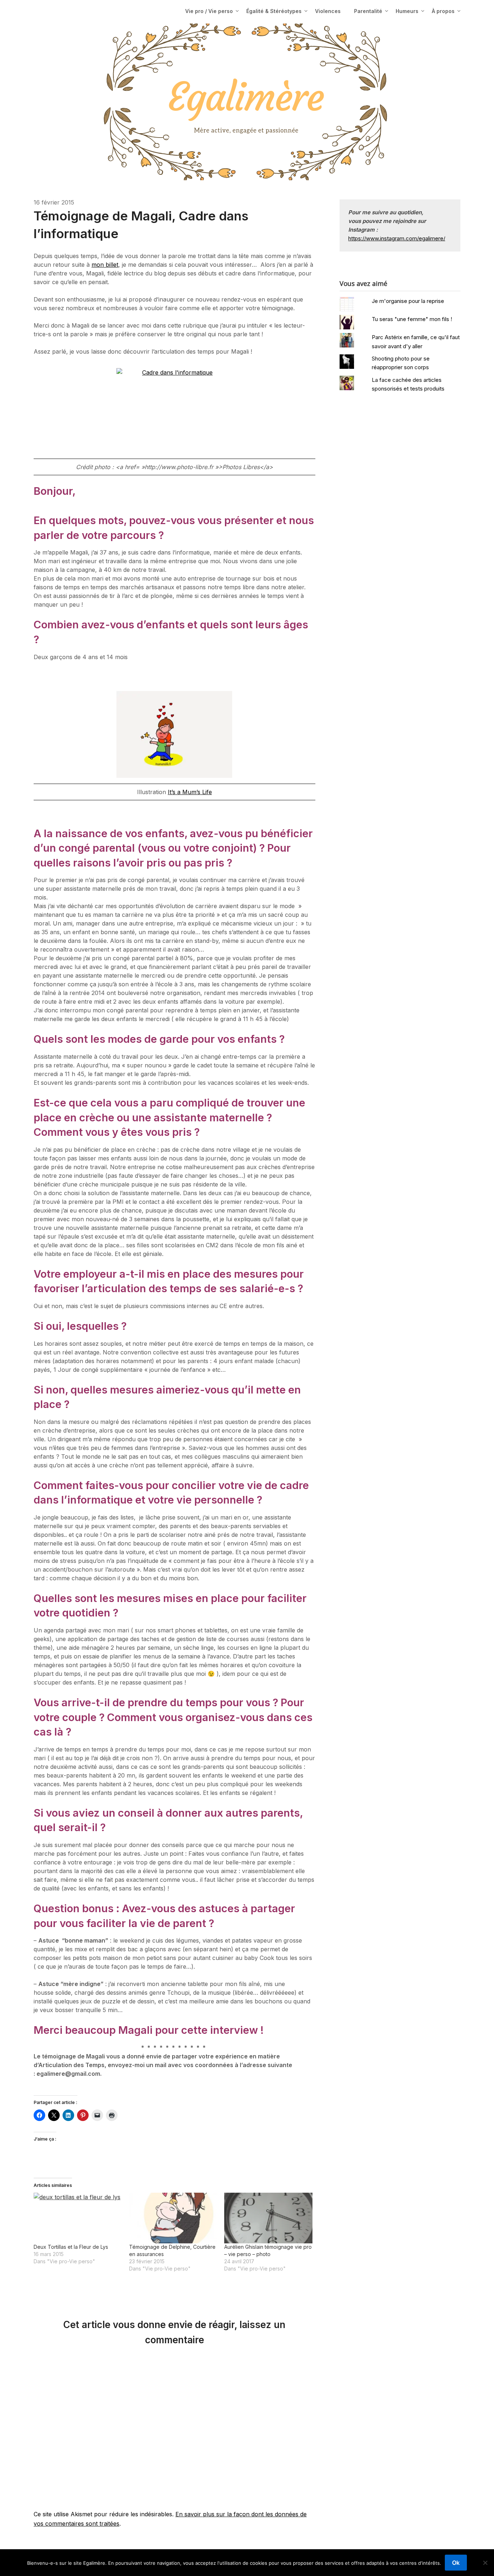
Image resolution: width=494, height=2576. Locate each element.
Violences (328, 11)
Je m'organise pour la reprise (408, 301)
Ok (456, 2563)
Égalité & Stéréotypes (274, 11)
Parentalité (368, 11)
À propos (443, 11)
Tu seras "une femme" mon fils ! (412, 319)
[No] (485, 2563)
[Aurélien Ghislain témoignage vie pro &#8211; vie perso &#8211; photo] (268, 2218)
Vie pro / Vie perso (209, 11)
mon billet (105, 265)
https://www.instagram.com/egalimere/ (397, 238)
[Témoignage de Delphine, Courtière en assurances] (173, 2218)
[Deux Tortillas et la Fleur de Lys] (78, 2218)
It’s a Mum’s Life (190, 792)
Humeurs (407, 11)
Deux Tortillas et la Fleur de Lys (71, 2247)
